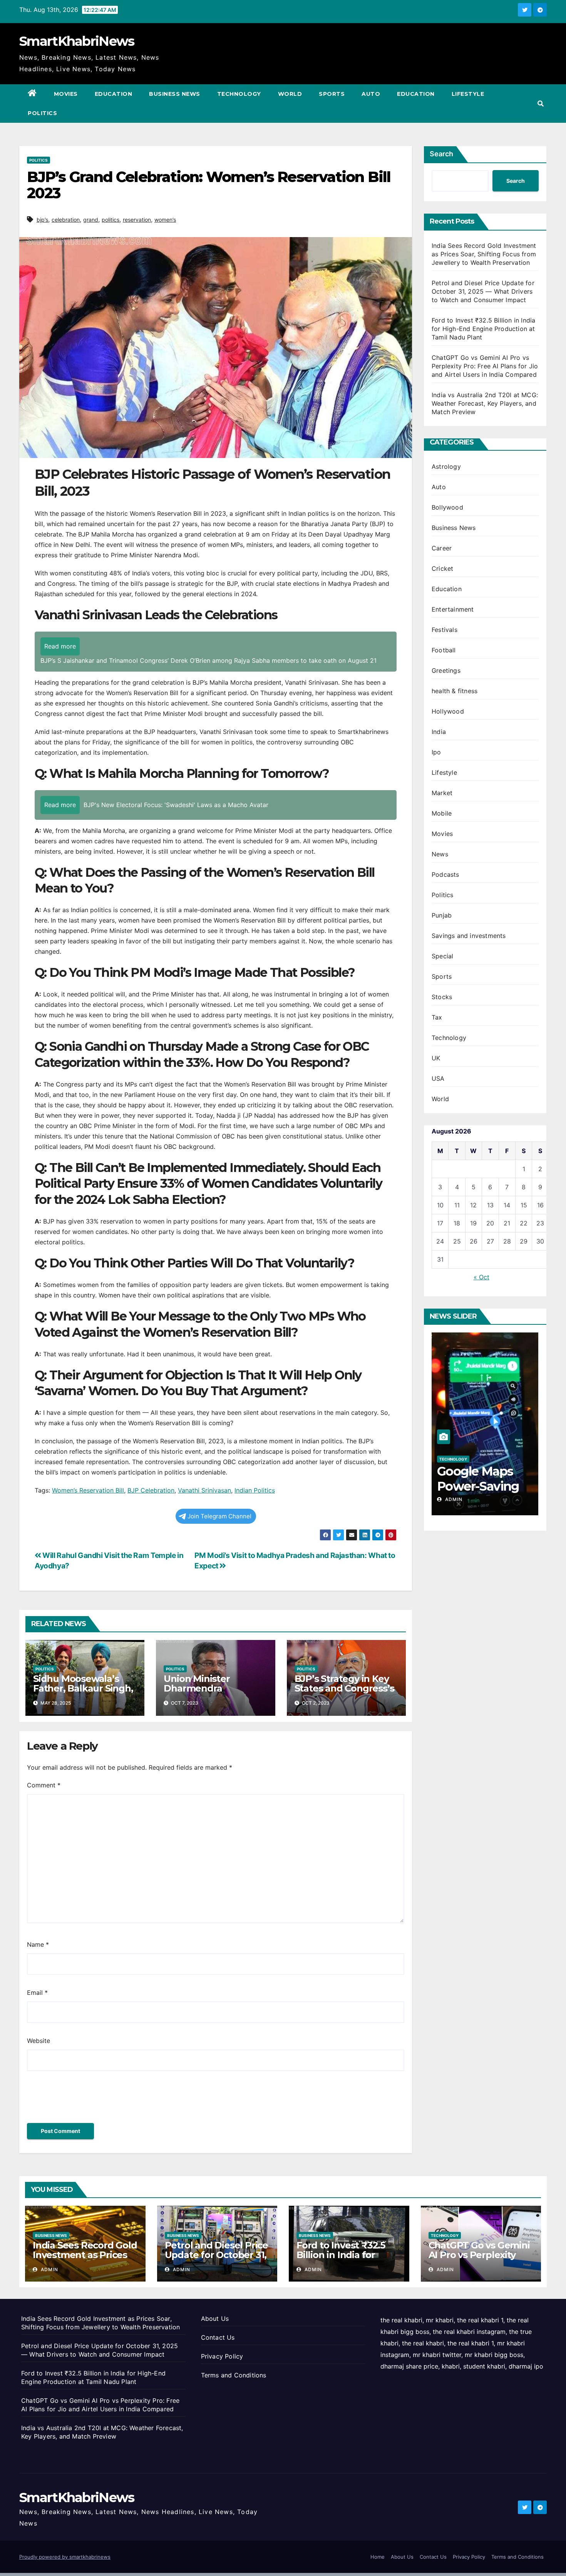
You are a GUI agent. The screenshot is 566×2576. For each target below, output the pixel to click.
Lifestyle (468, 94)
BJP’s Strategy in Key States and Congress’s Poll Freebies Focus (344, 1688)
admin (470, 1499)
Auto (371, 94)
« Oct (481, 1277)
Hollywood (448, 711)
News (440, 854)
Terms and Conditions (234, 2375)
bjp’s (42, 220)
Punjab (442, 915)
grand (91, 220)
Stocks (442, 997)
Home (378, 2557)
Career (442, 548)
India (439, 732)
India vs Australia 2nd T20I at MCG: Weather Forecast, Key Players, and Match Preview (485, 403)
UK (436, 1058)
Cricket (442, 568)
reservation (137, 220)
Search (441, 154)
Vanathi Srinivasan (204, 1490)
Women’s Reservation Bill (88, 1490)
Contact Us (218, 2337)
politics (111, 220)
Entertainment (453, 609)
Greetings (446, 670)
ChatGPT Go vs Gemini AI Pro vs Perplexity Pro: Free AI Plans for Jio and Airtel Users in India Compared (485, 366)
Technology (239, 94)
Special (442, 956)
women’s (165, 220)
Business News (175, 94)
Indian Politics (255, 1490)
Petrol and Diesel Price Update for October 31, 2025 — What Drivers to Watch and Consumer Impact (483, 291)
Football (444, 650)
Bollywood (447, 507)
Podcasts (445, 874)
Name (38, 1944)
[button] (541, 104)
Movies (66, 94)
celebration (66, 220)
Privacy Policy (222, 2356)
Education (114, 94)
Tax (437, 1017)
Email (37, 1993)
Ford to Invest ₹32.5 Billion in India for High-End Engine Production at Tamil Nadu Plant (483, 329)
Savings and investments (469, 936)
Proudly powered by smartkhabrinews (65, 2557)
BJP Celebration (151, 1490)
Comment (44, 1785)
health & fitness (455, 691)
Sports (332, 94)
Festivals (445, 630)
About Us (215, 2319)
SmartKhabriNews (77, 41)
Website (39, 2041)
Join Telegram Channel (219, 1516)
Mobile (442, 813)
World (290, 94)
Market (442, 793)
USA (438, 1078)
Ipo (436, 752)
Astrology (446, 466)
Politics (42, 113)
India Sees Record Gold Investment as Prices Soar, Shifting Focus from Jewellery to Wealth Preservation (484, 254)
